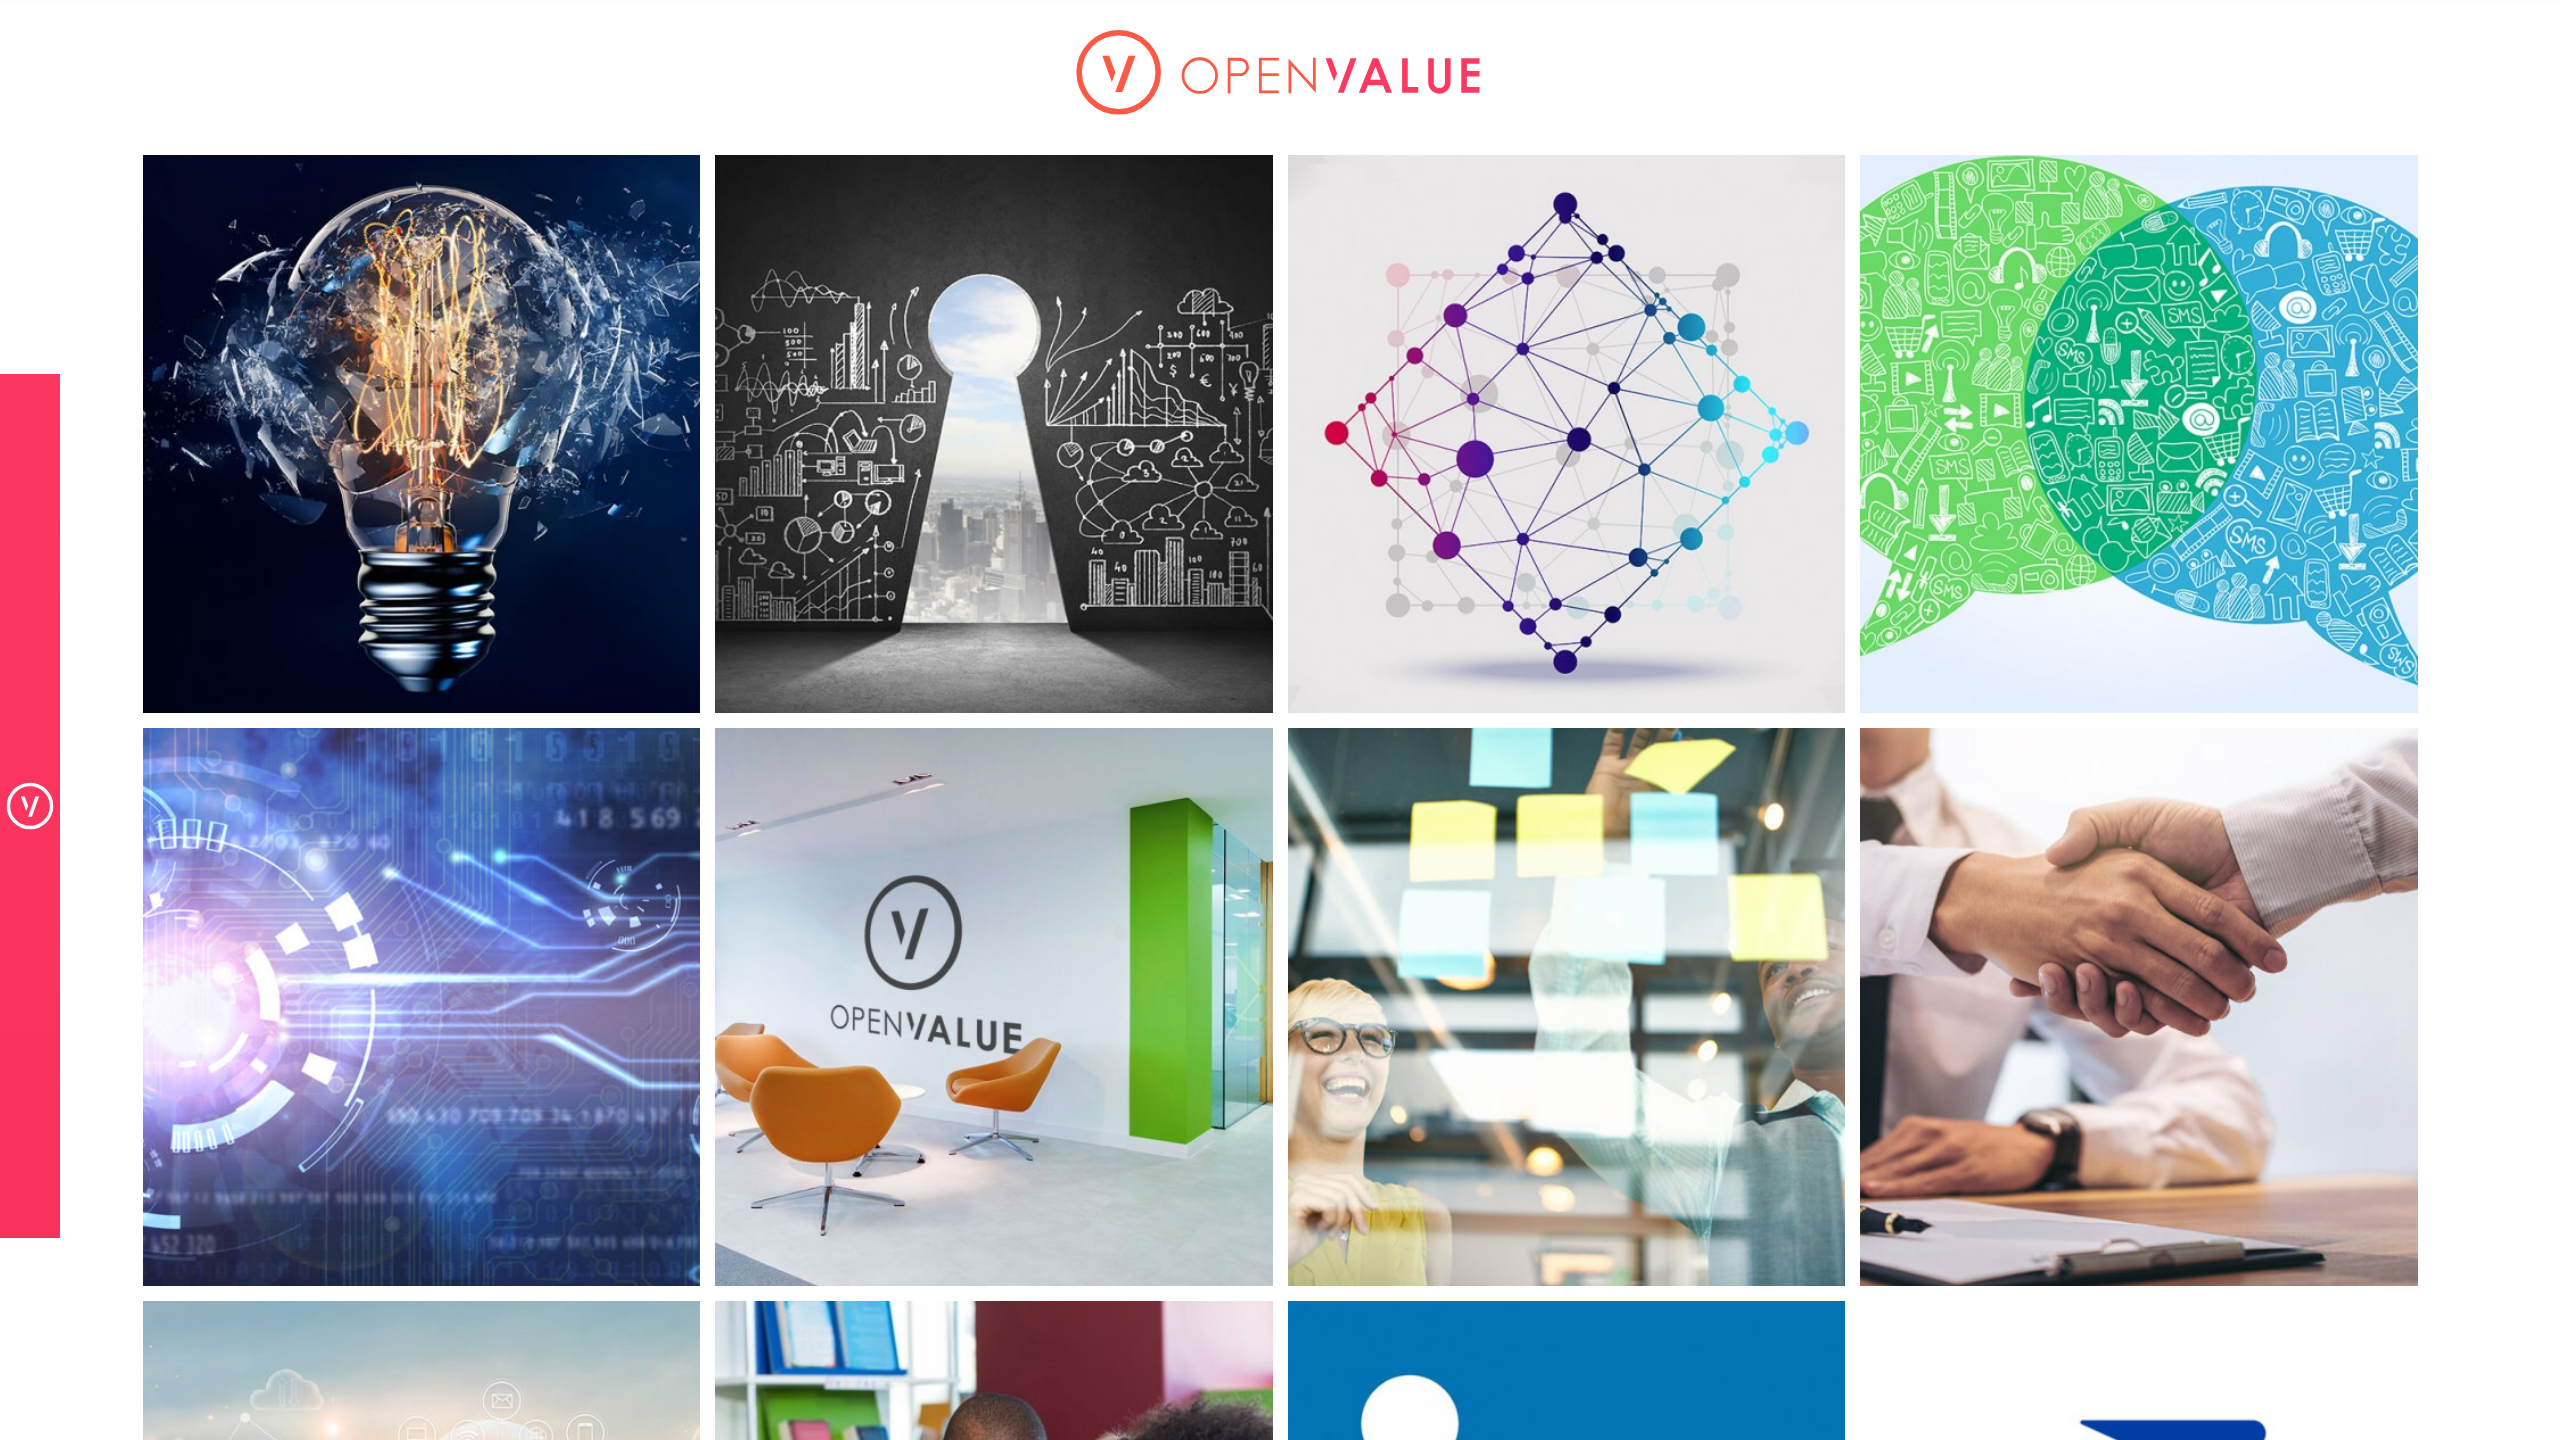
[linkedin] (1566, 1297)
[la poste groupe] (2139, 1297)
